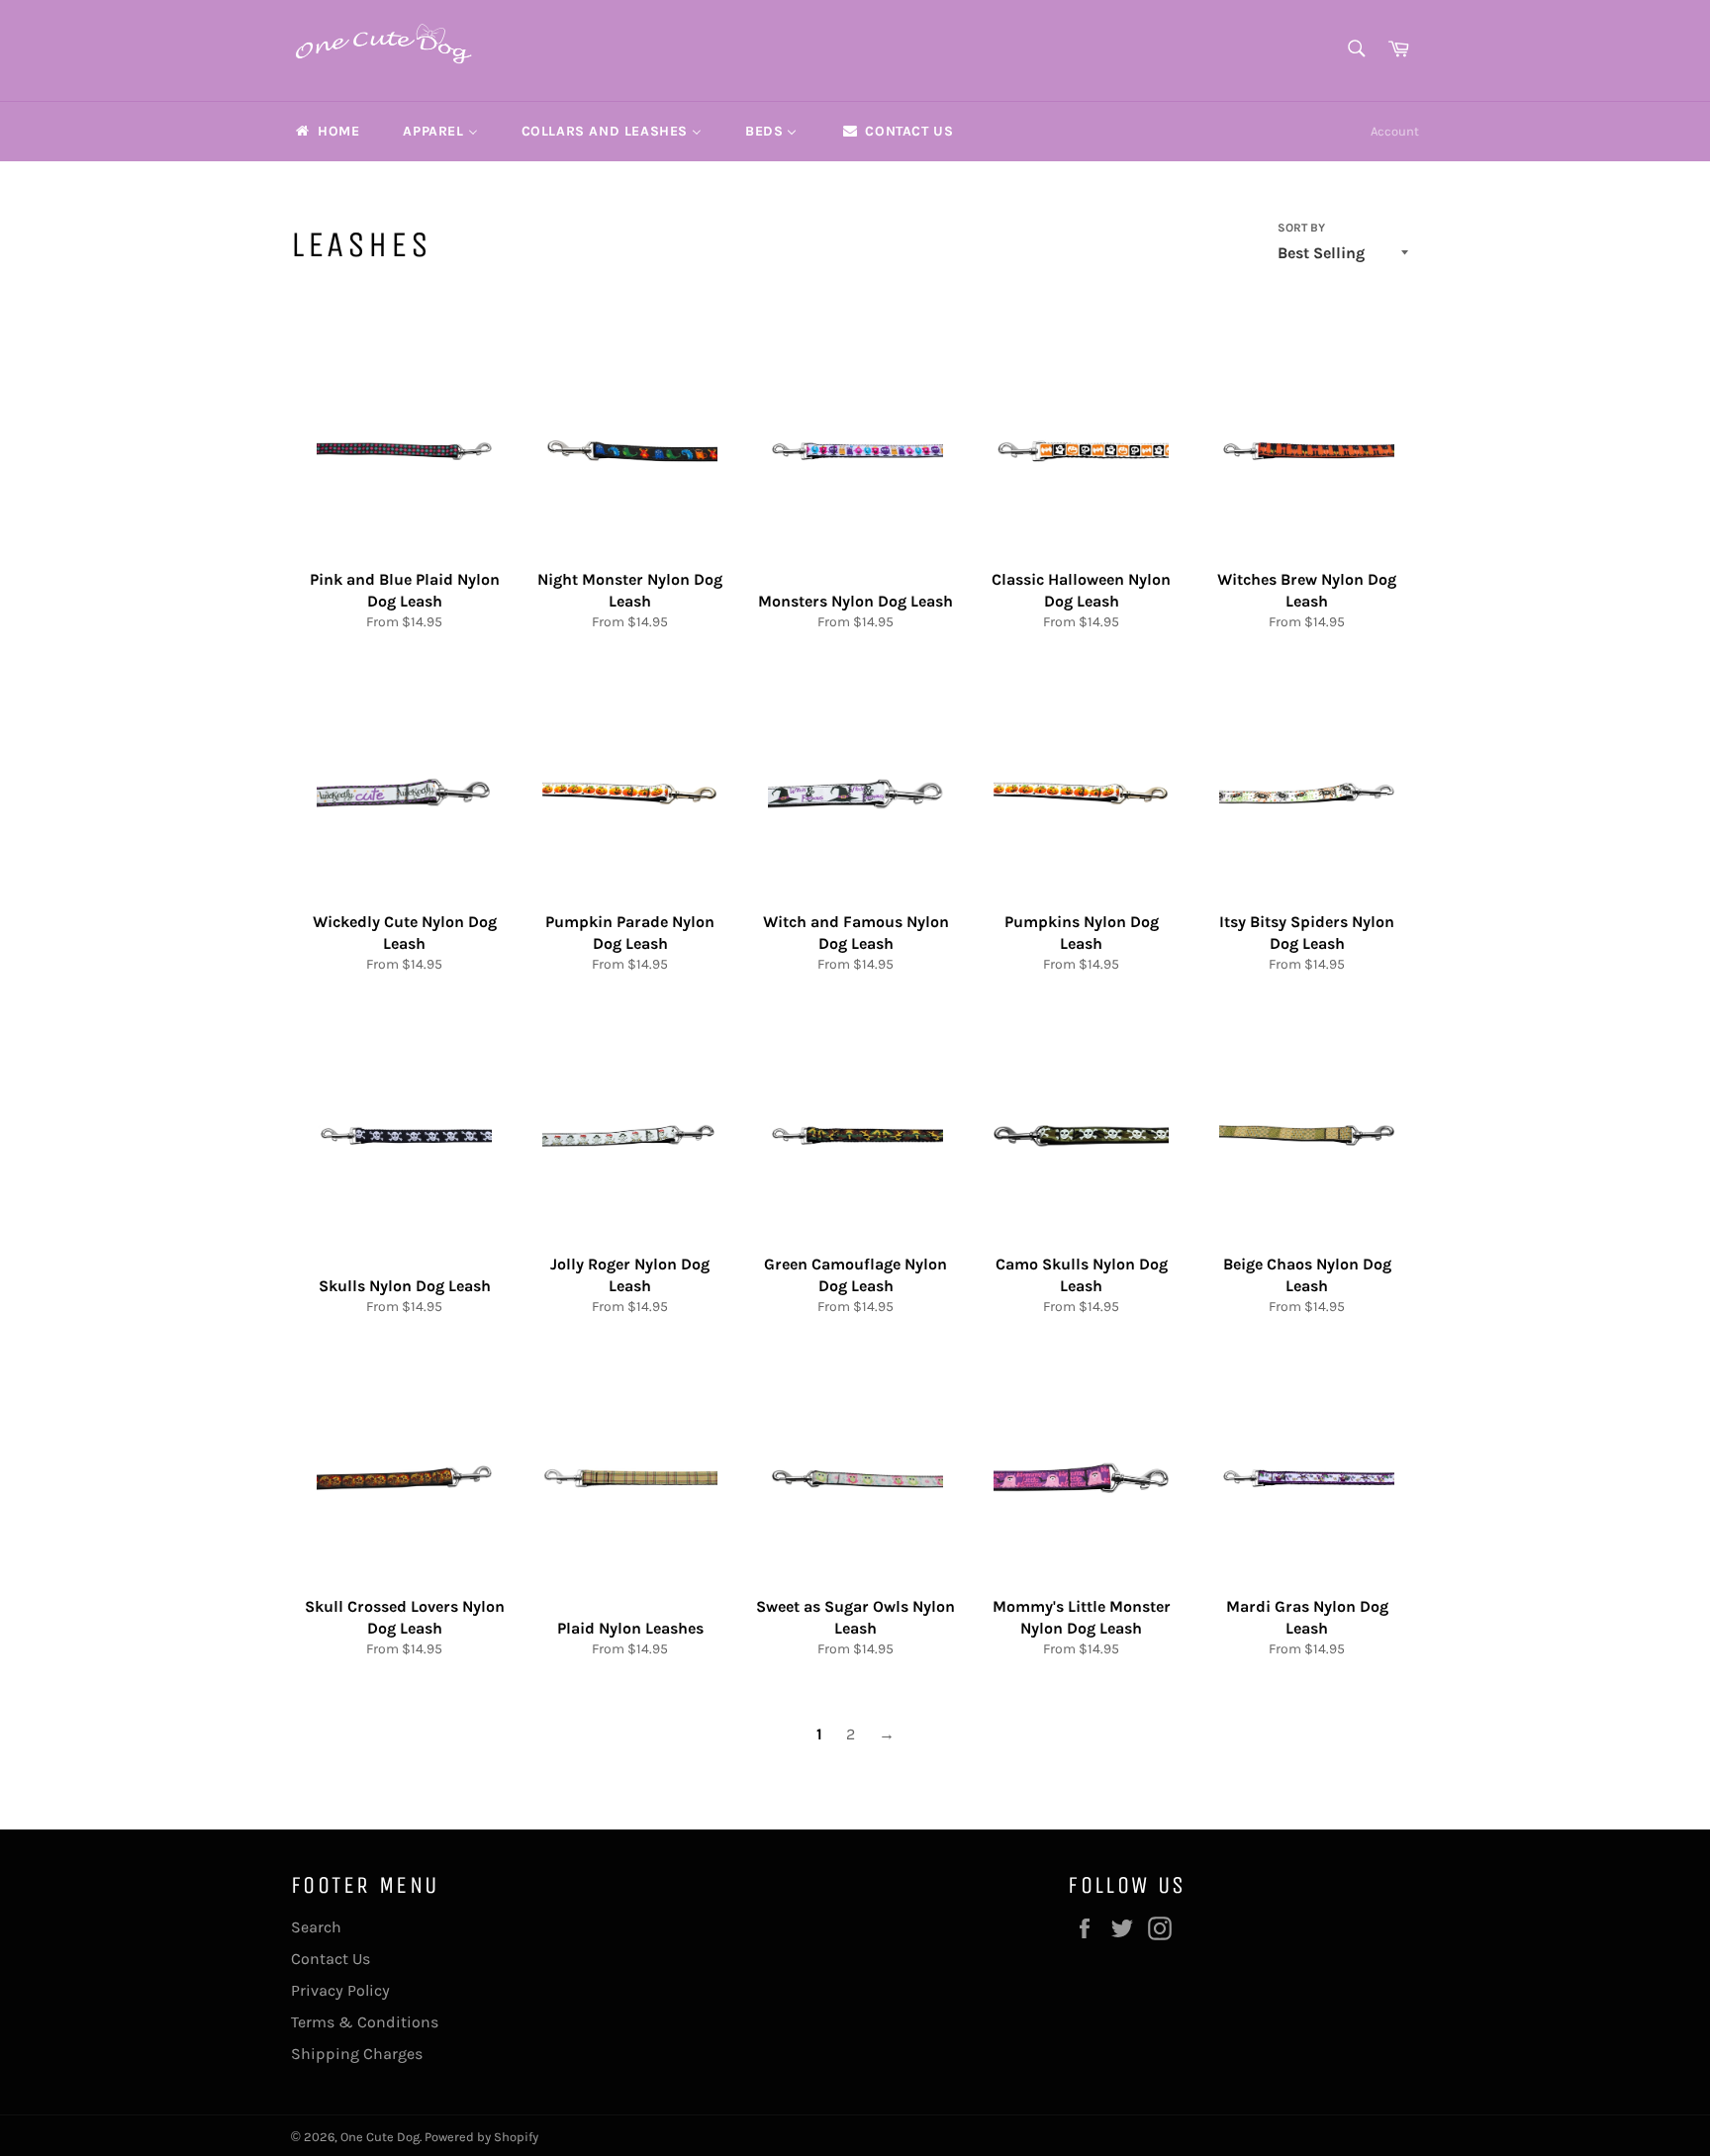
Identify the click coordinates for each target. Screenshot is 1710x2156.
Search (316, 1927)
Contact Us (331, 1959)
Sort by (1301, 228)
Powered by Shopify (481, 2137)
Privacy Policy (340, 1990)
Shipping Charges (357, 2054)
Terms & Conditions (365, 2022)
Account (1395, 131)
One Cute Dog (380, 2137)
